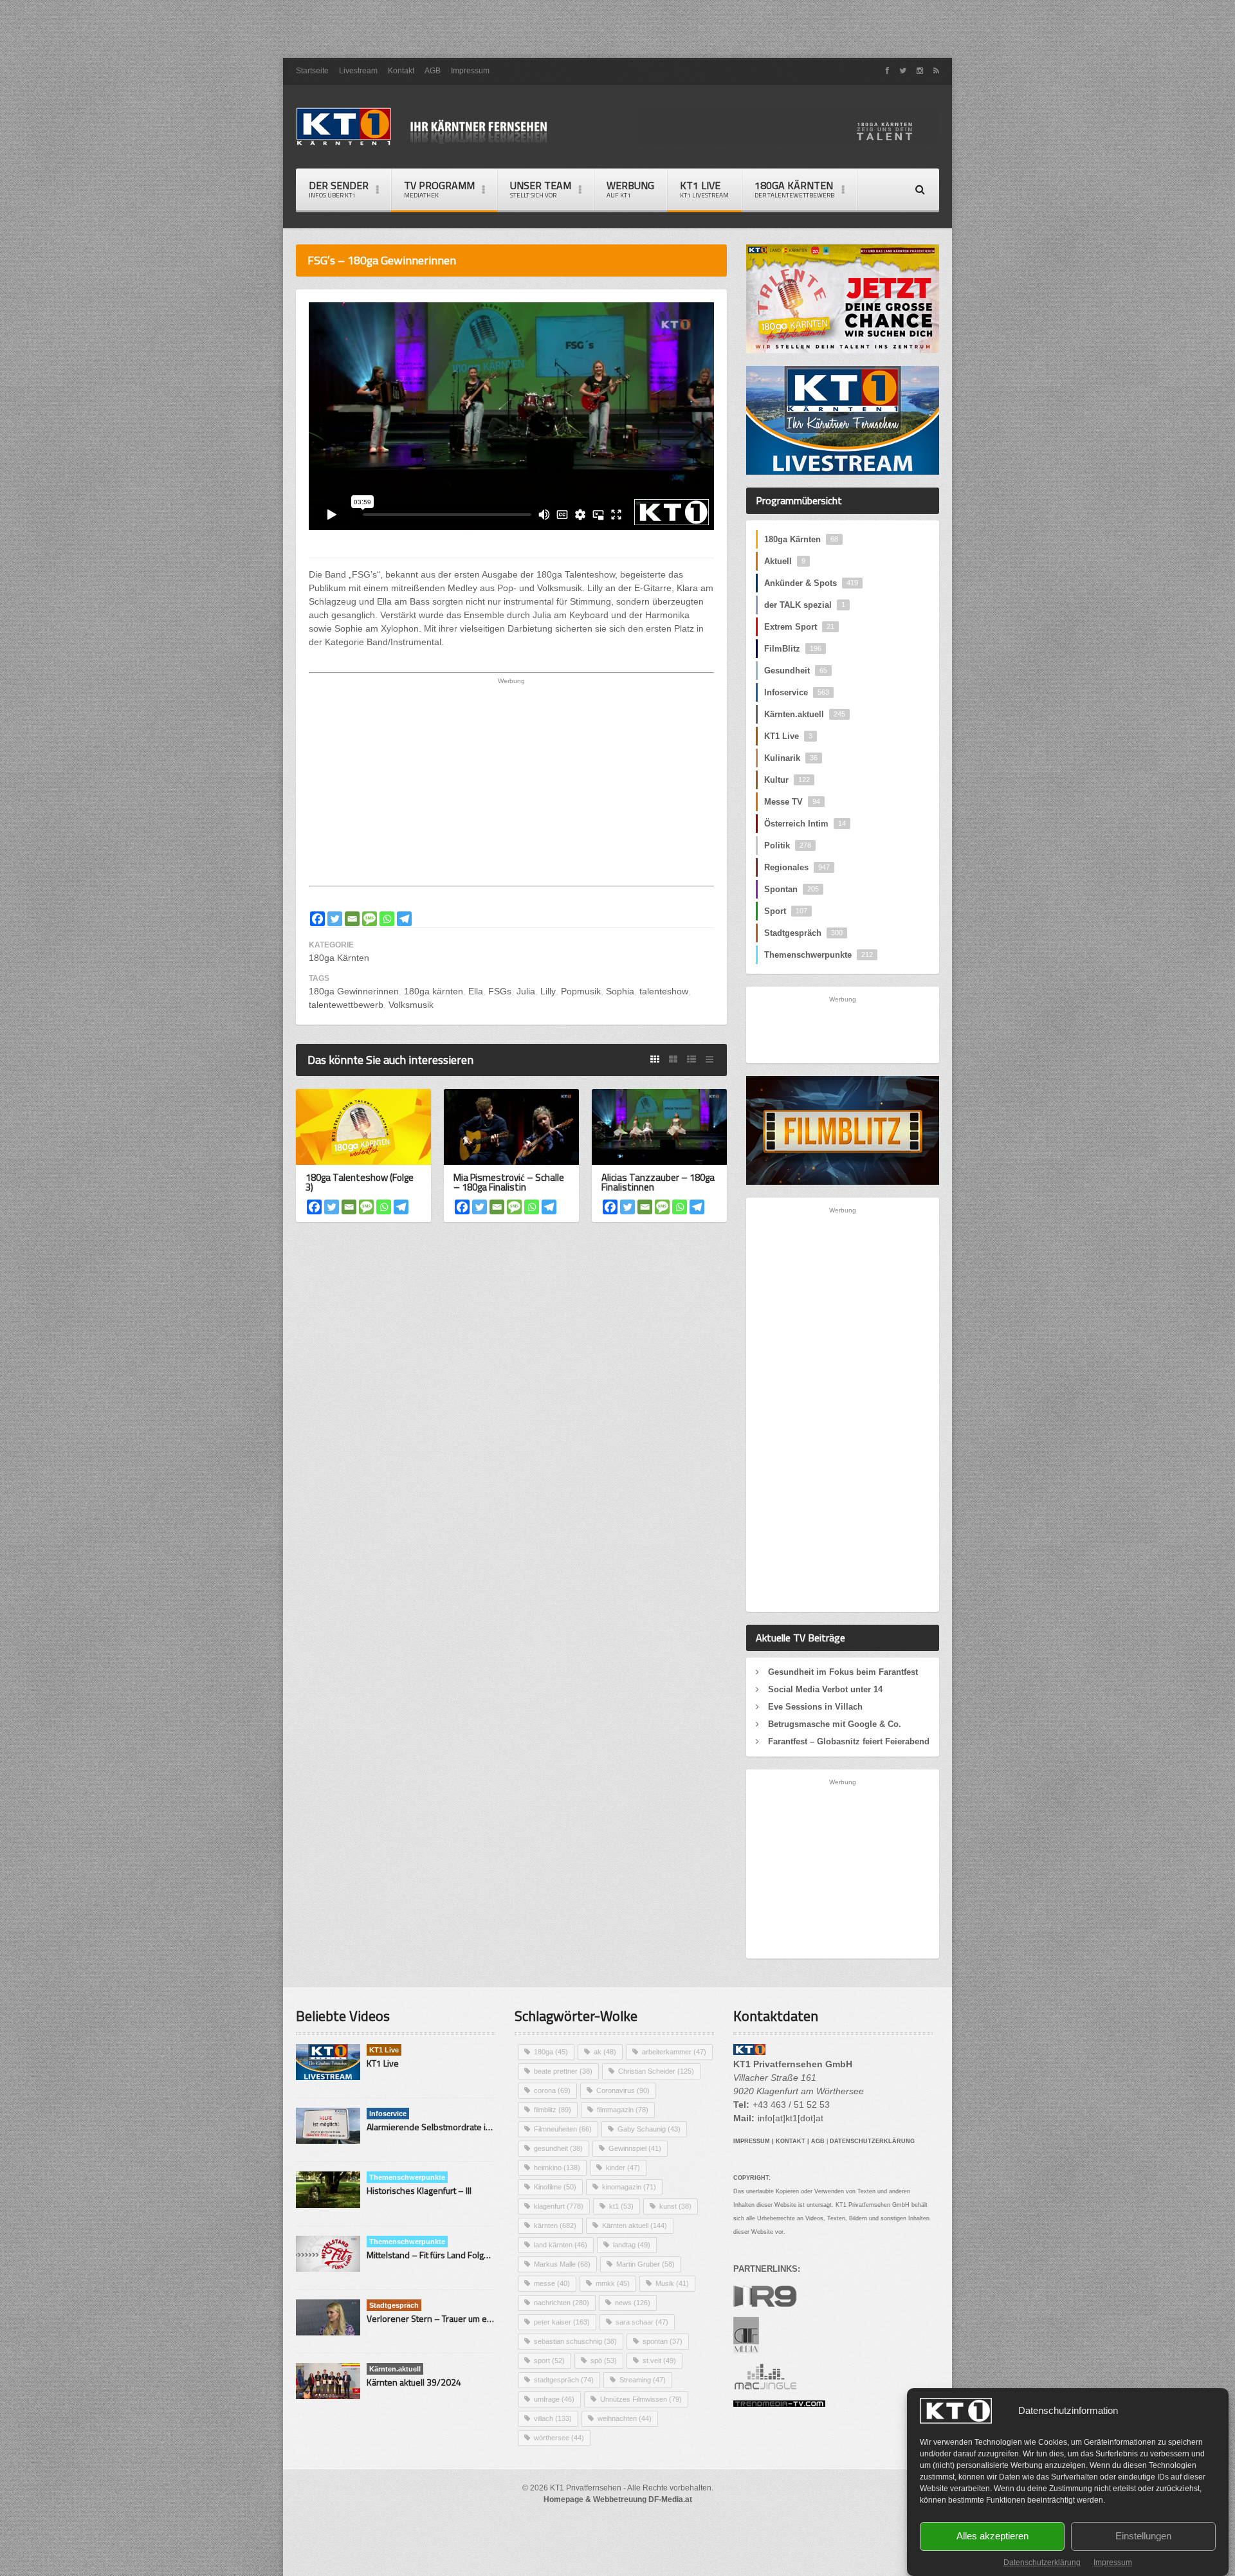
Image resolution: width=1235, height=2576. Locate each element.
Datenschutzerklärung (1042, 2562)
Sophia (620, 991)
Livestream (358, 71)
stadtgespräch (564, 2380)
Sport (786, 911)
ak (605, 2052)
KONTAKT (791, 2141)
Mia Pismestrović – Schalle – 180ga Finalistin (509, 1182)
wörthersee (559, 2438)
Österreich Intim (805, 824)
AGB (433, 71)
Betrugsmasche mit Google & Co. (835, 1724)
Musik (672, 2283)
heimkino (557, 2168)
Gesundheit (796, 671)
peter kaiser (562, 2322)
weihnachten (625, 2418)
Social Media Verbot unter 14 (825, 1689)
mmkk (613, 2283)
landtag (632, 2245)
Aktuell (785, 561)
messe (552, 2283)
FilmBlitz (793, 649)
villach (553, 2418)
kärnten (555, 2225)
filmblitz (553, 2110)
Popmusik (581, 991)
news (633, 2303)
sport (549, 2361)
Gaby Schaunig (649, 2129)
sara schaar (642, 2322)
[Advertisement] (617, 29)
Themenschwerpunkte (819, 955)
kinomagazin (629, 2187)
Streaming (643, 2380)
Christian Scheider (656, 2071)
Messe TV (792, 802)
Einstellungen (1143, 2536)
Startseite (312, 71)
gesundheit (558, 2148)
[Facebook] (317, 919)
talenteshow (664, 991)
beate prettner (563, 2071)
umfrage (554, 2399)
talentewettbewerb (346, 1005)
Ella (476, 991)
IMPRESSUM (752, 2141)
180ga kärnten (434, 991)
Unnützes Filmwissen (641, 2399)
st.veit (659, 2361)
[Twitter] (335, 919)
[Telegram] (404, 919)
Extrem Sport (799, 627)
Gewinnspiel (635, 2148)
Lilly (548, 991)
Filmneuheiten (563, 2129)
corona (552, 2090)
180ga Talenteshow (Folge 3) (360, 1182)
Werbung (630, 189)
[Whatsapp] (387, 919)
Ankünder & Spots (811, 583)
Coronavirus (623, 2090)
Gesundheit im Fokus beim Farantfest (843, 1672)
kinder (623, 2168)
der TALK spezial (805, 605)
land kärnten (561, 2245)
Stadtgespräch (803, 933)
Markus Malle (562, 2264)
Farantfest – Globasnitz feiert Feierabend (849, 1741)
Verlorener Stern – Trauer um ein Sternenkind (455, 2318)
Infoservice (797, 692)
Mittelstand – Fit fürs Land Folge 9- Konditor (451, 2255)
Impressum (1113, 2562)
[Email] (352, 919)
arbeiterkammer (674, 2052)
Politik (788, 845)
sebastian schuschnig (575, 2341)
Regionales (797, 867)
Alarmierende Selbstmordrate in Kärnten (445, 2127)
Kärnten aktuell (635, 2225)
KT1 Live (704, 189)
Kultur (787, 780)
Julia (526, 991)
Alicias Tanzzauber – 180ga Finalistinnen (658, 1182)
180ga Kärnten (339, 958)
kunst (675, 2206)
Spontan (791, 889)
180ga (551, 2052)
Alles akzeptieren (993, 2536)
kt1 (621, 2206)
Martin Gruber (645, 2264)
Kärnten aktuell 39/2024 (414, 2382)
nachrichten (562, 2303)
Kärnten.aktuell (805, 714)
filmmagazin (623, 2110)
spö (604, 2361)
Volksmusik (411, 1005)
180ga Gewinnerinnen (354, 991)
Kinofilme (555, 2187)
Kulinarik (791, 758)
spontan (663, 2341)
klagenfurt (559, 2206)
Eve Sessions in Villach (815, 1707)
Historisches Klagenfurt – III (419, 2190)
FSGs (500, 991)
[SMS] (370, 919)
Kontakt (401, 71)
